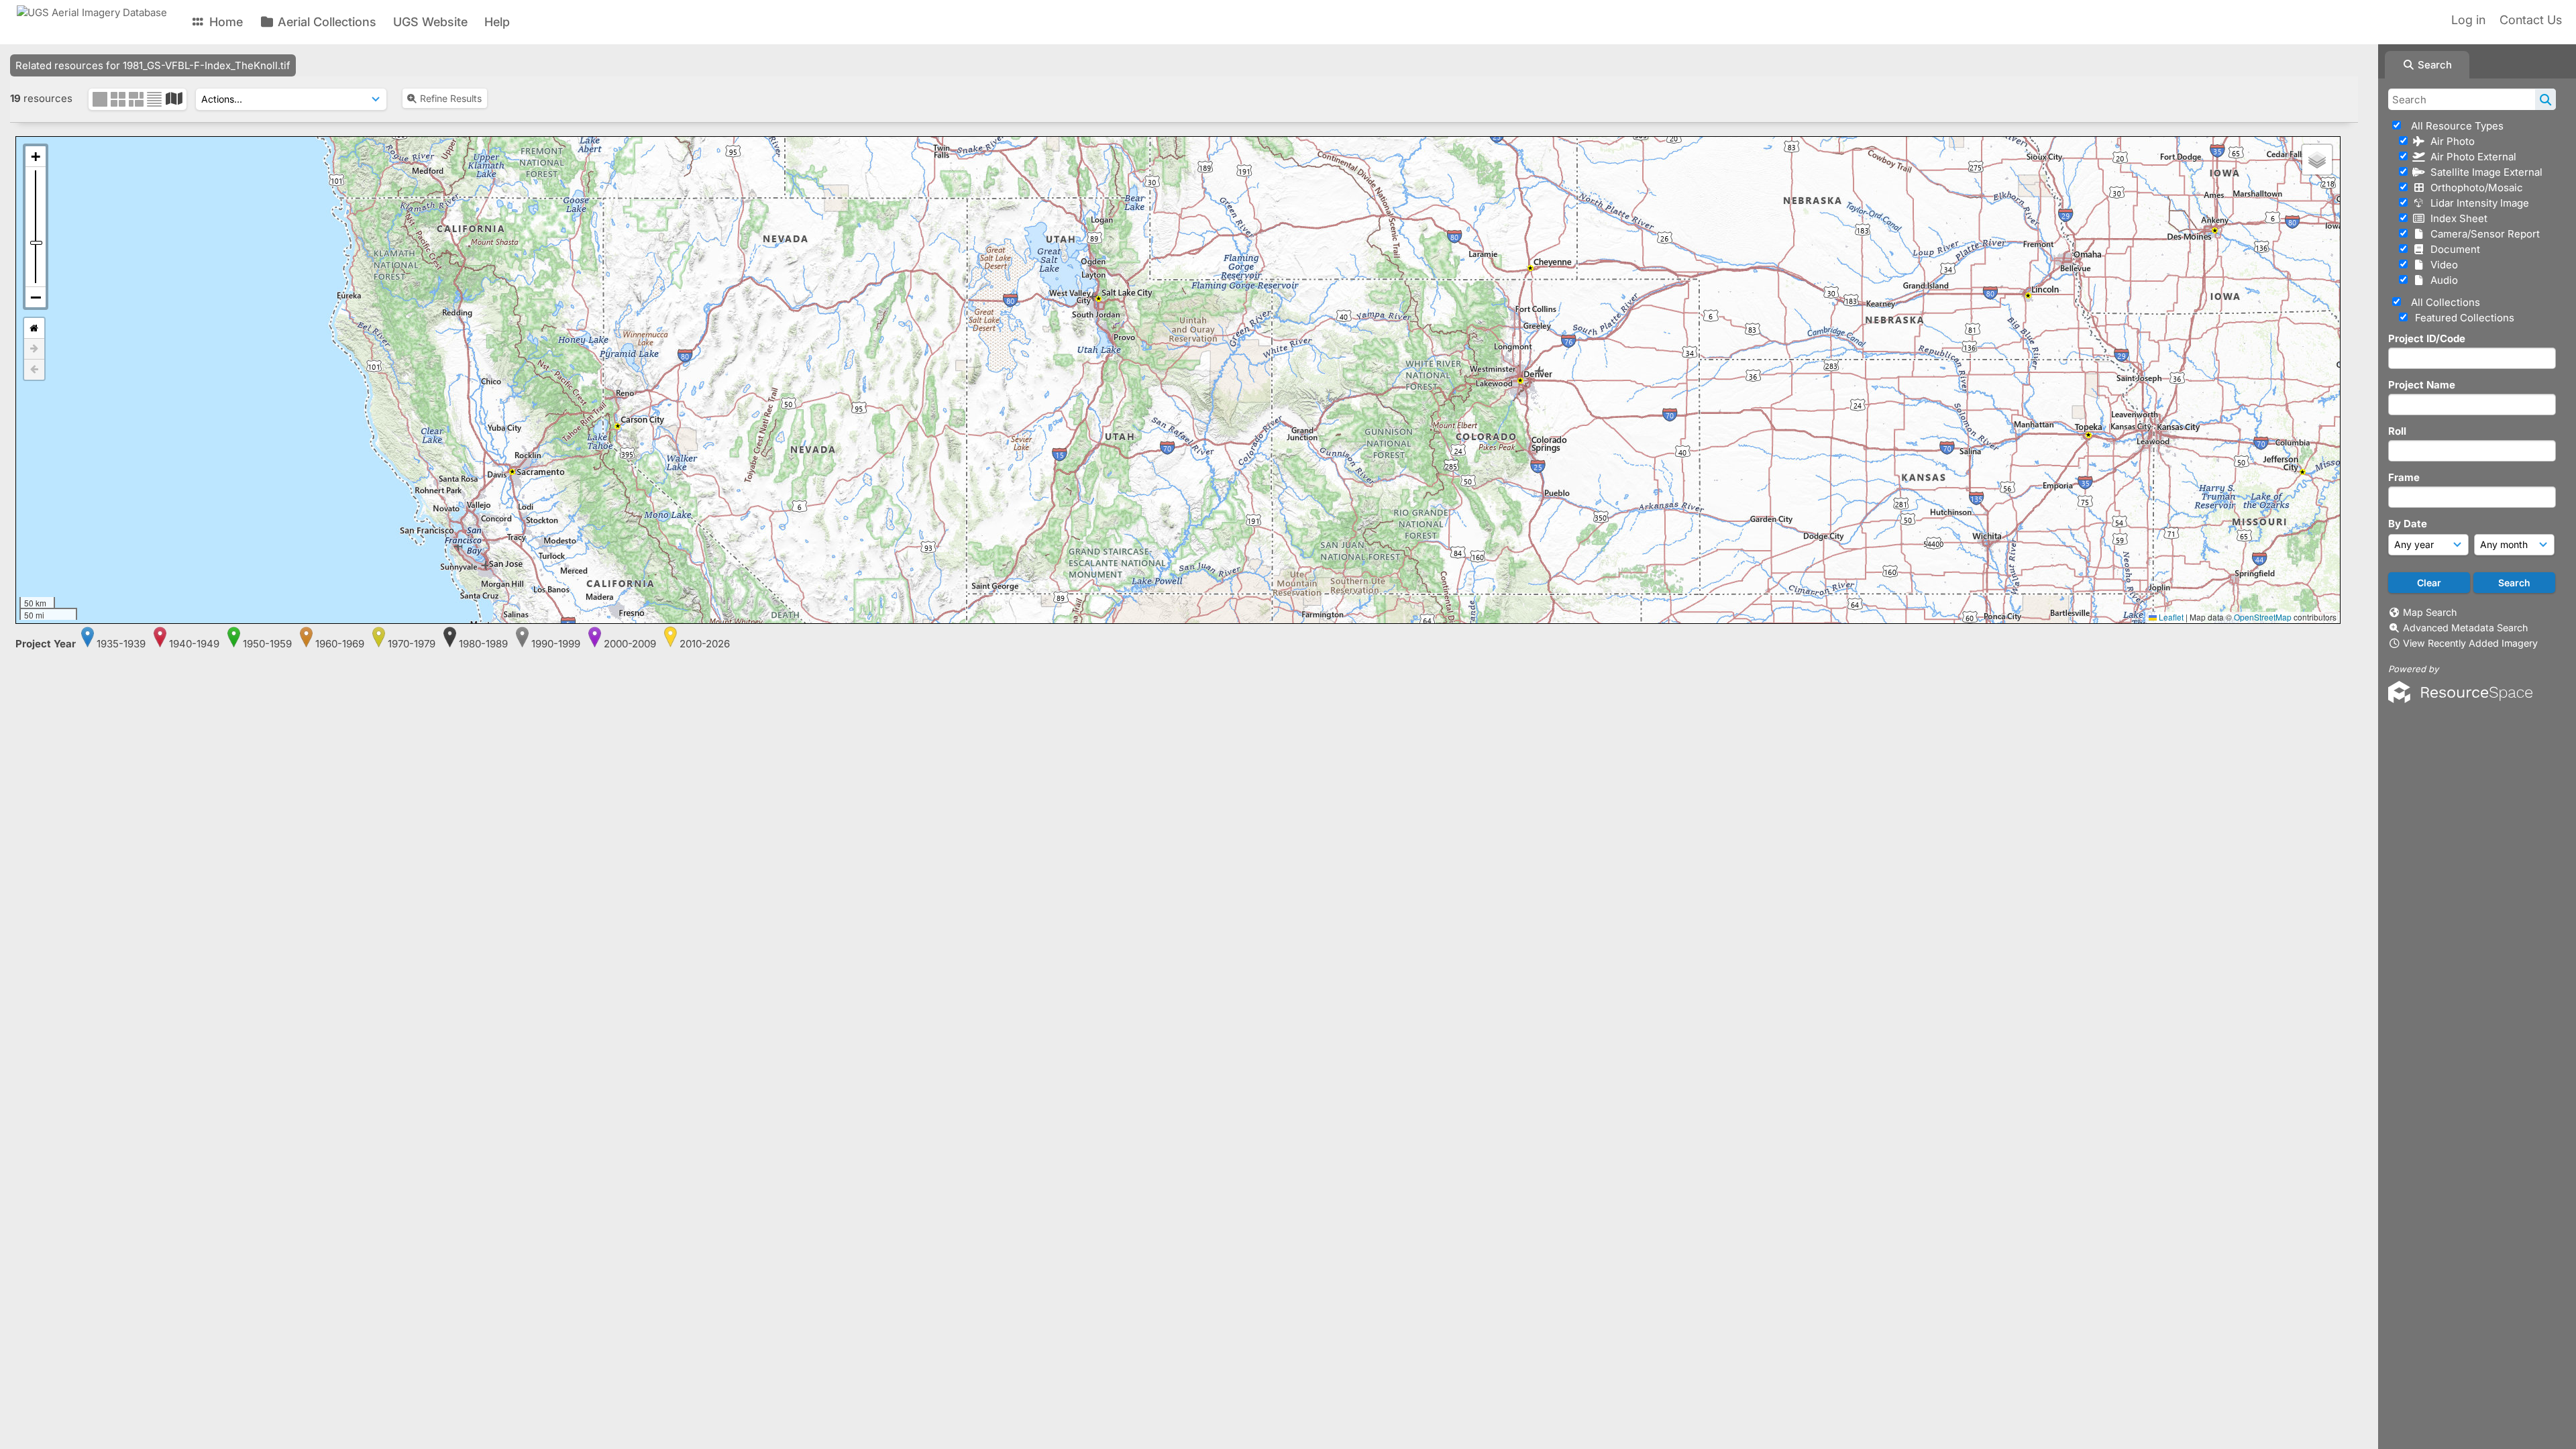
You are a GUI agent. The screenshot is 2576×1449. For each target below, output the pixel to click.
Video (2441, 265)
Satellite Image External (2484, 172)
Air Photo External (2471, 157)
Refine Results (451, 98)
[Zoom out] (36, 297)
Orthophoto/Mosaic (2474, 187)
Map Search (2430, 612)
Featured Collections (2463, 318)
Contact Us (2531, 20)
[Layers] (2317, 160)
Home (224, 22)
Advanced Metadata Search (2465, 628)
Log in (2468, 20)
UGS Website (430, 22)
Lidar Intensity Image (2477, 203)
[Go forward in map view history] (34, 349)
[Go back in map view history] (34, 370)
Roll (2397, 431)
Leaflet (2170, 617)
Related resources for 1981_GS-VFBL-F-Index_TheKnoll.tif (153, 65)
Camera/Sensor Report (2482, 234)
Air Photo (2450, 141)
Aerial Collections (325, 22)
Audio (2441, 280)
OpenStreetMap (2263, 617)
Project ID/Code (2427, 338)
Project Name (2422, 385)
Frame (2404, 477)
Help (497, 22)
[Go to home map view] (34, 328)
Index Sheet (2456, 218)
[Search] (2545, 99)
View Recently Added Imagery (2470, 643)
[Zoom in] (36, 157)
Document (2453, 249)
